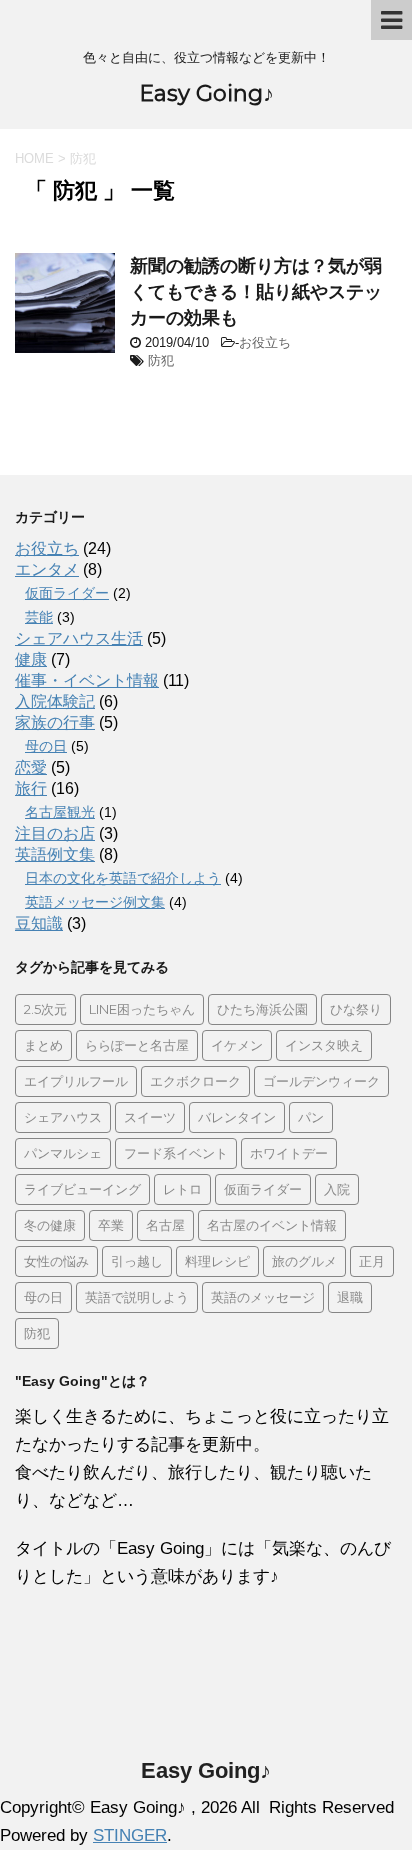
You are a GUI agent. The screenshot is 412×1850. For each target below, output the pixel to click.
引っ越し (137, 1261)
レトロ (182, 1189)
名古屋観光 (60, 812)
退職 (350, 1297)
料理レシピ (217, 1261)
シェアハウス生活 (79, 638)
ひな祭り (356, 1009)
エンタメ (47, 569)
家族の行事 (55, 722)
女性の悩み (56, 1261)
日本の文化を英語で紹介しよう (123, 878)
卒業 (111, 1225)
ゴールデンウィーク (321, 1081)
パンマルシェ (63, 1153)
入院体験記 (55, 701)
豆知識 (39, 923)
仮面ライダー (67, 593)
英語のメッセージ (263, 1297)
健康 (31, 659)
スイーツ (150, 1117)
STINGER (130, 1835)
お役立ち (265, 342)
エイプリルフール (76, 1081)
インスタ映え (324, 1045)
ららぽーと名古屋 (137, 1045)
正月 (372, 1261)
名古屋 (165, 1225)
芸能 (39, 617)
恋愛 (31, 767)
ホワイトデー (289, 1153)
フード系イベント (176, 1153)
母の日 (46, 746)
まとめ (43, 1045)
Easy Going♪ (206, 93)
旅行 (31, 788)
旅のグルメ (304, 1261)
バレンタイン (237, 1117)
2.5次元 (45, 1009)
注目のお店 (55, 833)
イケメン (237, 1045)
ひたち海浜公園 (262, 1009)
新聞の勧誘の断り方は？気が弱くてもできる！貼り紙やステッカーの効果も (256, 292)
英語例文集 (55, 854)
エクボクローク (195, 1081)
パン (311, 1117)
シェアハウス (63, 1117)
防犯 (161, 360)
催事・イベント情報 (87, 680)
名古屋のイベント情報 (272, 1225)
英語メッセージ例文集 (95, 902)
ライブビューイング (82, 1189)
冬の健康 (50, 1225)
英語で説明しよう (137, 1297)
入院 (337, 1189)
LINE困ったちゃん (142, 1009)
